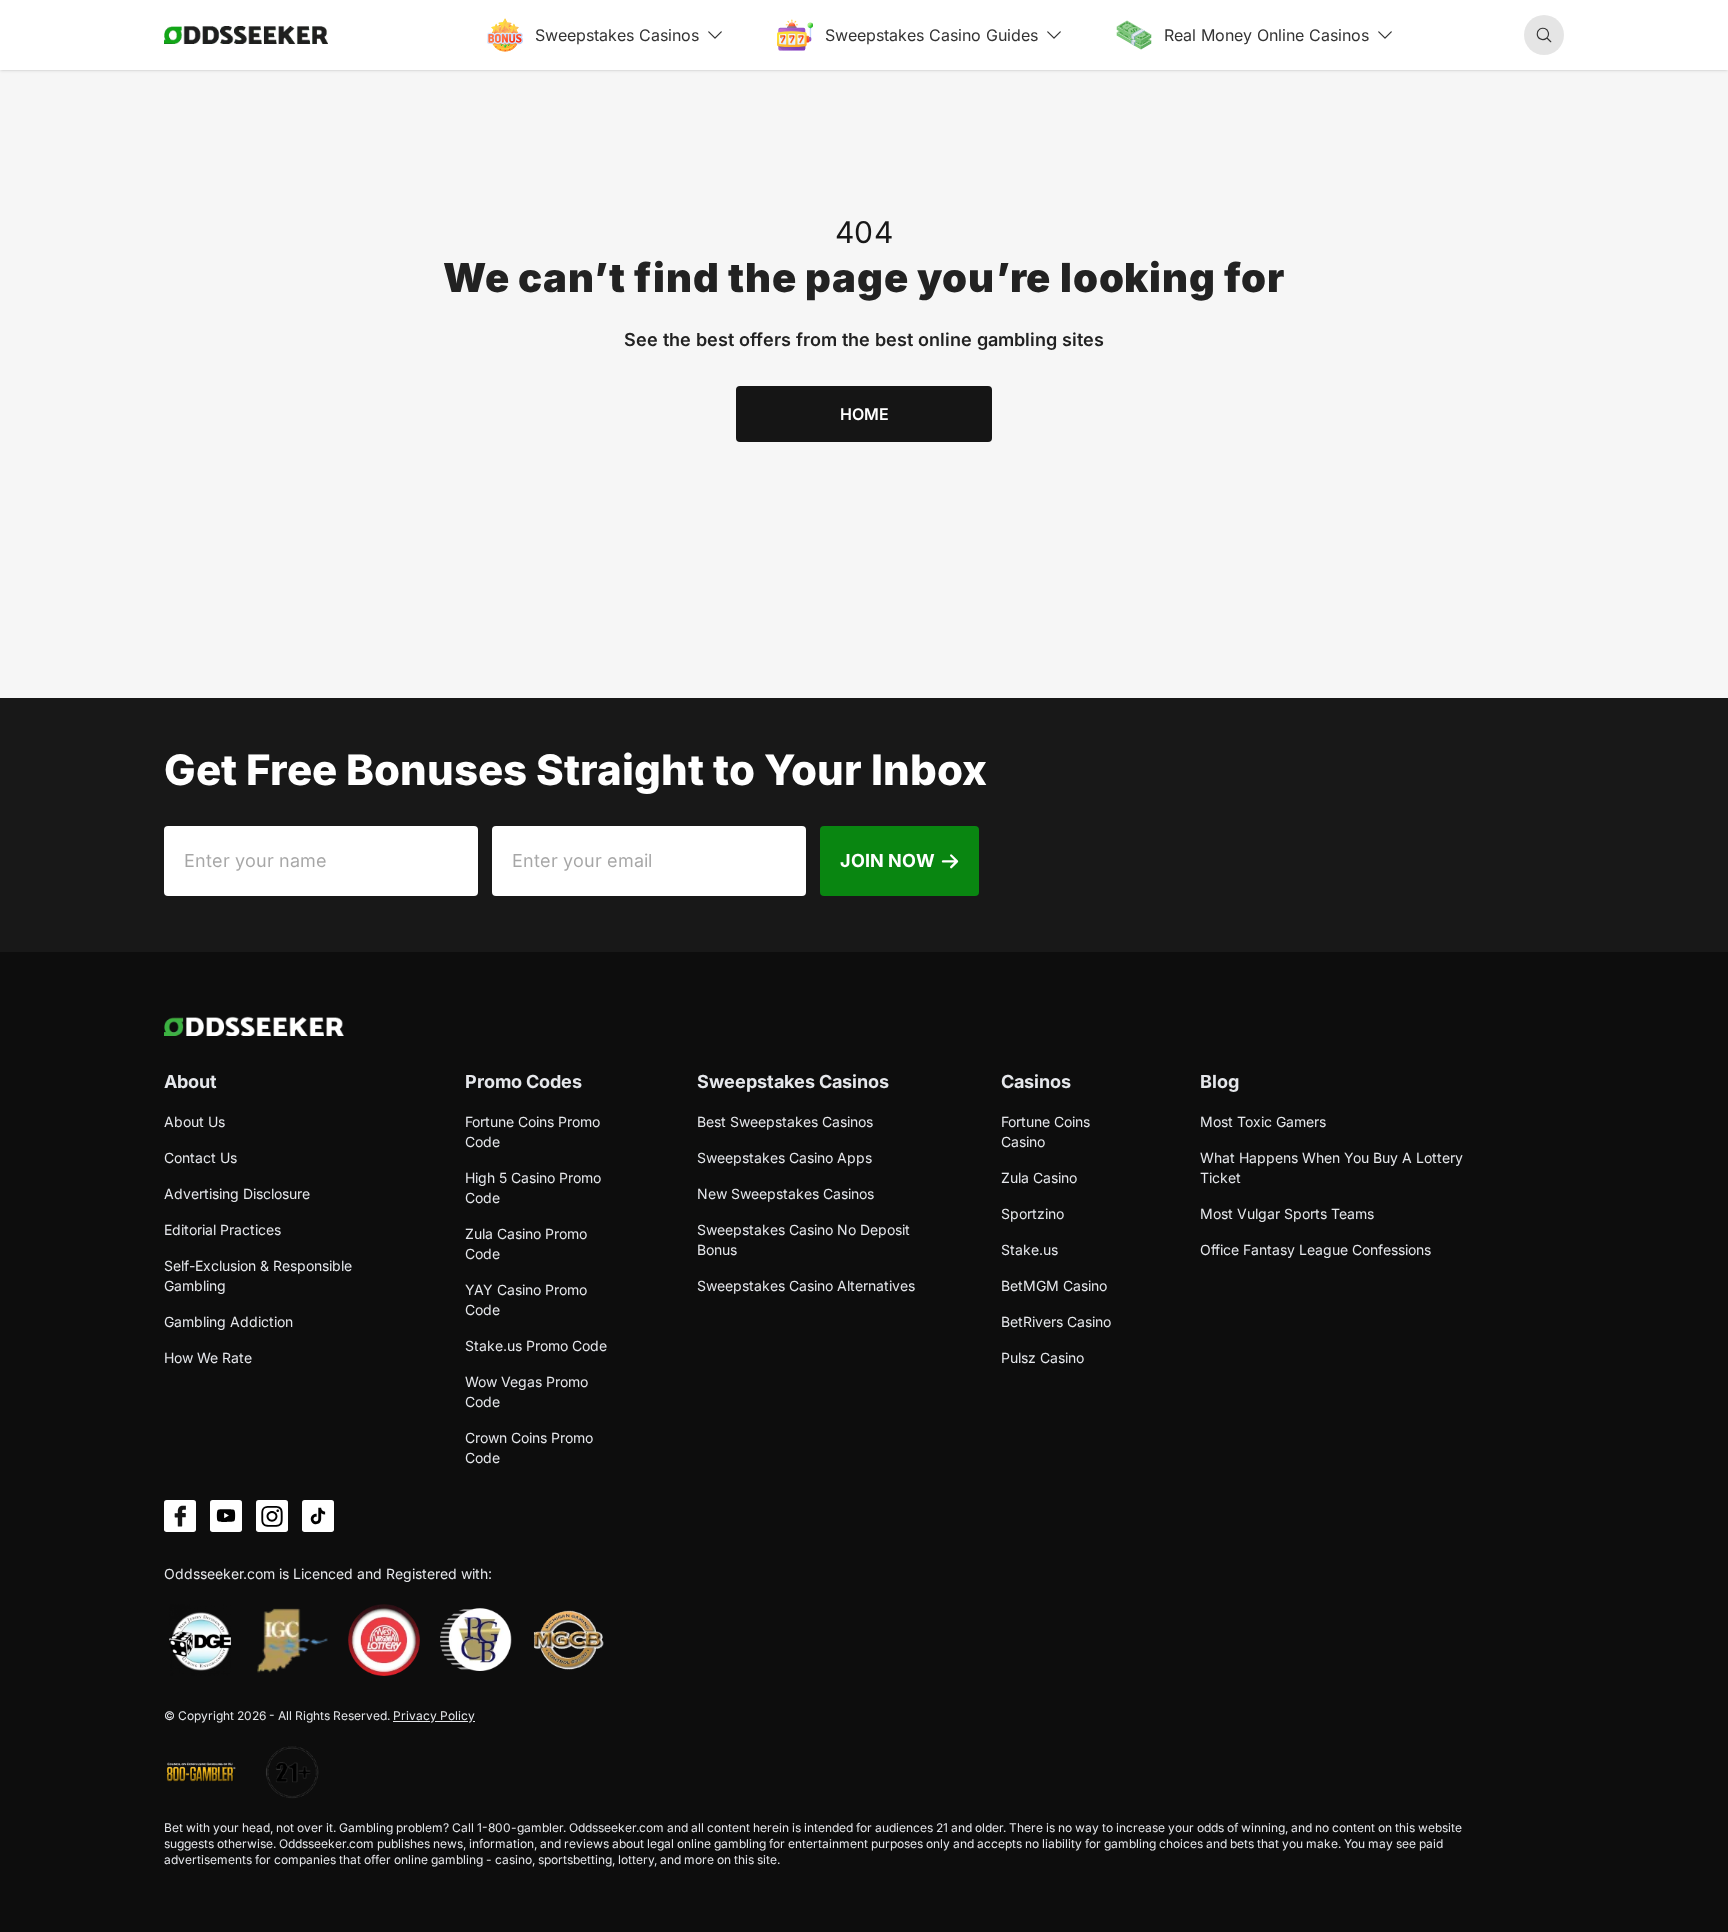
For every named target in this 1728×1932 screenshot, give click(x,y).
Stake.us (1029, 1249)
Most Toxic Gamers (1263, 1121)
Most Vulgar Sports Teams (1287, 1213)
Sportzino (1032, 1213)
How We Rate (208, 1357)
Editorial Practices (222, 1229)
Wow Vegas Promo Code (526, 1391)
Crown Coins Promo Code (529, 1447)
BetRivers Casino (1056, 1321)
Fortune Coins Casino (1045, 1131)
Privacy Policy (434, 1715)
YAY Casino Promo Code (526, 1299)
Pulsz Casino (1042, 1357)
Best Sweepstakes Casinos (785, 1121)
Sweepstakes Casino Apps (784, 1157)
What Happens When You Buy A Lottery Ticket (1331, 1167)
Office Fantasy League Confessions (1315, 1249)
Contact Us (200, 1157)
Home (864, 414)
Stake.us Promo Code (536, 1345)
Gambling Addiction (228, 1321)
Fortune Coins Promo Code (532, 1131)
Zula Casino (1039, 1177)
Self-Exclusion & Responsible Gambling (258, 1275)
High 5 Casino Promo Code (533, 1187)
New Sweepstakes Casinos (785, 1193)
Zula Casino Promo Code (526, 1243)
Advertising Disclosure (237, 1193)
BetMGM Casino (1054, 1285)
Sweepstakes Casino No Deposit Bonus (803, 1239)
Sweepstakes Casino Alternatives (806, 1285)
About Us (194, 1121)
